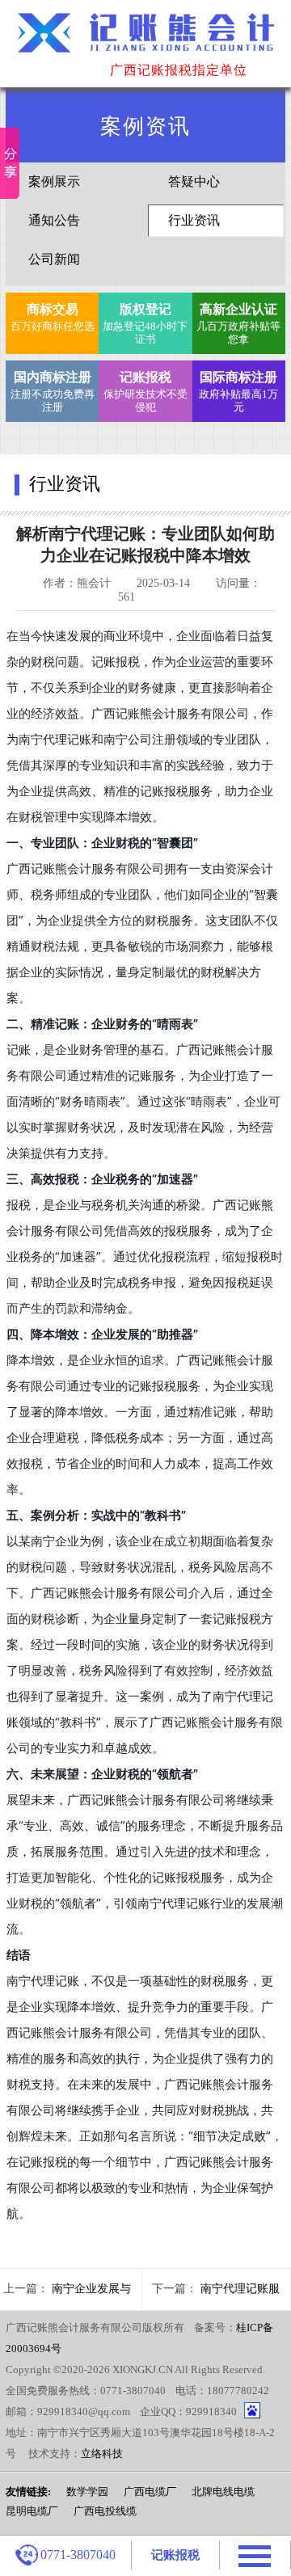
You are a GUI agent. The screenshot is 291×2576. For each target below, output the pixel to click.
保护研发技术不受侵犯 (145, 392)
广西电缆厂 (150, 2492)
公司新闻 (54, 259)
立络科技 (102, 2454)
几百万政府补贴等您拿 (238, 324)
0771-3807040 (78, 2555)
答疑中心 (194, 181)
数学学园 (87, 2492)
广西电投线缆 (105, 2511)
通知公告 (54, 220)
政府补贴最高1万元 (238, 392)
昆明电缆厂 (32, 2511)
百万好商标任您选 (53, 317)
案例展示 (54, 181)
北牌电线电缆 (223, 2492)
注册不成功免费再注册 (53, 392)
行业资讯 (194, 220)
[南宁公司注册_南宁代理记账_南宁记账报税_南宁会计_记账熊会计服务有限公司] (145, 42)
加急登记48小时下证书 (145, 324)
